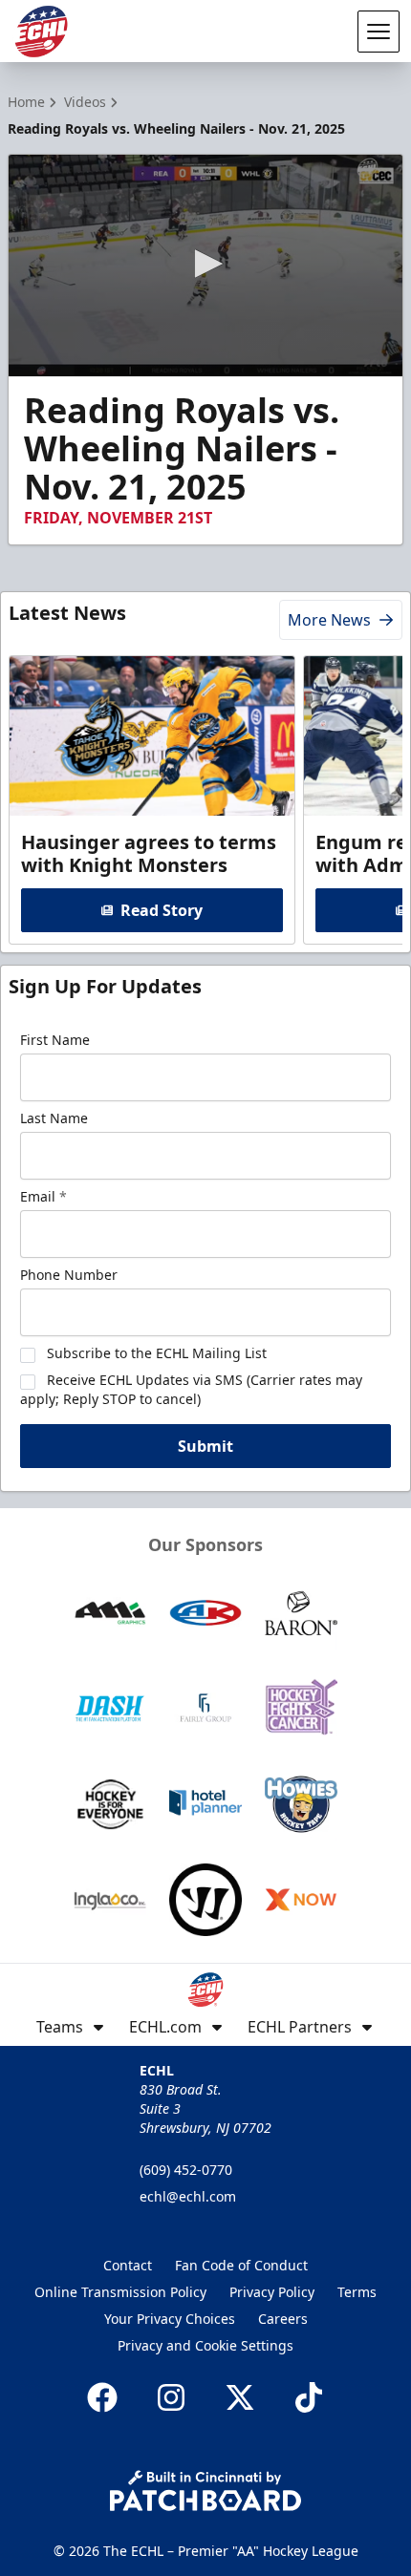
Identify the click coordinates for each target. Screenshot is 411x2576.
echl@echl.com (188, 2196)
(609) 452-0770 (186, 2170)
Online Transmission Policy (120, 2292)
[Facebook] (102, 2397)
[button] (205, 264)
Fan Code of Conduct (241, 2265)
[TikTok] (309, 2397)
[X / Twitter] (240, 2397)
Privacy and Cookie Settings (205, 2345)
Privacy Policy (272, 2292)
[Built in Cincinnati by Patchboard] (205, 2491)
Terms (357, 2292)
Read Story (162, 910)
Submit (205, 1446)
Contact (128, 2265)
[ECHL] (41, 32)
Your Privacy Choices (170, 2319)
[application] (205, 266)
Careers (283, 2319)
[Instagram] (171, 2397)
